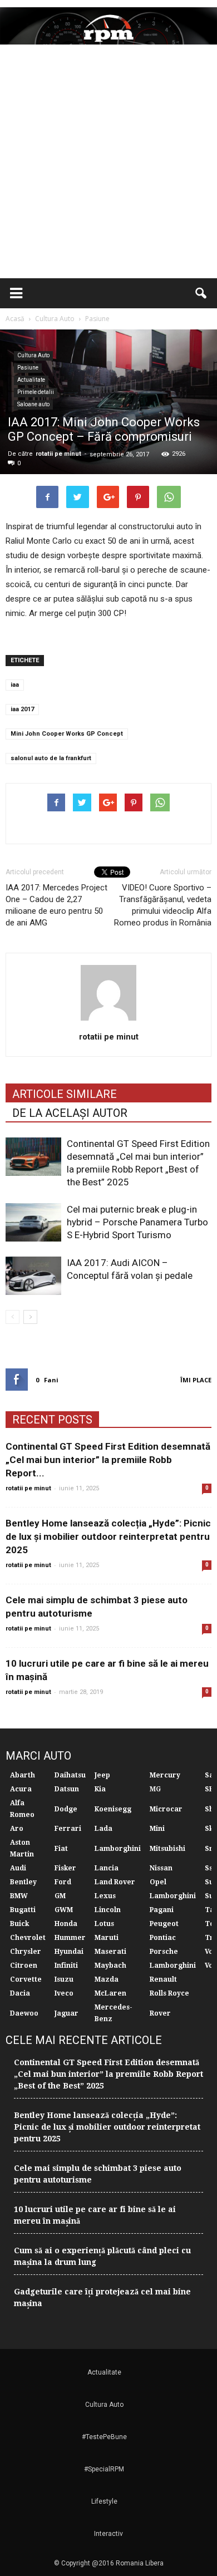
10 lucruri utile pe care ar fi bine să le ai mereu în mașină (95, 2215)
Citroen (24, 1966)
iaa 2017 (22, 709)
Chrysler (26, 1952)
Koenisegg (113, 1809)
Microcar (166, 1809)
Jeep (102, 1775)
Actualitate (31, 380)
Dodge (66, 1809)
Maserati (110, 1952)
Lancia (107, 1868)
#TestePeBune (104, 2437)
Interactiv (108, 2534)
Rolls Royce (169, 1993)
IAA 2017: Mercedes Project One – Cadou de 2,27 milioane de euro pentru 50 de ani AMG (56, 905)
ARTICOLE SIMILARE (65, 1094)
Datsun (67, 1789)
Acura (21, 1789)
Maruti (107, 1938)
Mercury (165, 1775)
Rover (160, 2013)
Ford (63, 1882)
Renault (163, 1979)
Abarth (23, 1775)
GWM (64, 1910)
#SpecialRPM (104, 2469)
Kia (100, 1789)
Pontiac (163, 1938)
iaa (15, 685)
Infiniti (66, 1966)
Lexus (105, 1896)
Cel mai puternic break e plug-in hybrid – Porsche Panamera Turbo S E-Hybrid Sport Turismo (137, 1222)
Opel (158, 1882)
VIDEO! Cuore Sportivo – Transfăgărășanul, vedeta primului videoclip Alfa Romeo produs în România (163, 905)
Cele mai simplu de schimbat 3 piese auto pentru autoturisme (98, 2174)
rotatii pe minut (58, 454)
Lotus (104, 1924)
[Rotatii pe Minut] (108, 26)
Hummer (70, 1938)
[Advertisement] (108, 164)
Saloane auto (33, 404)
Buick (19, 1924)
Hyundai (69, 1952)
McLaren (110, 1993)
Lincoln (108, 1910)
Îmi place (196, 1380)
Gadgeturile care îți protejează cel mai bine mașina (102, 2297)
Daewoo (24, 2013)
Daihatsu (70, 1775)
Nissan (161, 1868)
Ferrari (68, 1829)
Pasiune (28, 368)
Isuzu (64, 1979)
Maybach (110, 1966)
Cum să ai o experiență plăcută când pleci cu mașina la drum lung (102, 2256)
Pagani (162, 1910)
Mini (157, 1829)
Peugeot (164, 1924)
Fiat (61, 1849)
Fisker (65, 1868)
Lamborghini (118, 1849)
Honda (66, 1924)
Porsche (164, 1952)
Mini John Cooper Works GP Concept (67, 734)
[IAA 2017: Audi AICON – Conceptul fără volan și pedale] (33, 1276)
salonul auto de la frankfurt (51, 758)
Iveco (64, 1993)
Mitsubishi (167, 1849)
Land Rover (115, 1882)
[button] (201, 293)
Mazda (107, 1979)
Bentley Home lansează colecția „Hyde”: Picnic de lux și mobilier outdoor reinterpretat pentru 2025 (108, 1536)
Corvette (26, 1979)
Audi (18, 1868)
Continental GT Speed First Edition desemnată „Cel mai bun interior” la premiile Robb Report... (108, 1460)
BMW (19, 1896)
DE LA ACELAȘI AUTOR (70, 1113)
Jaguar (66, 2013)
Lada (103, 1829)
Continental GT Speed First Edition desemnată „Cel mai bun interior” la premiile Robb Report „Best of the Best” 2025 (108, 2074)
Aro (17, 1829)
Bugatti (23, 1910)
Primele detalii (36, 392)
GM (60, 1896)
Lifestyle (104, 2501)
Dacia (20, 1993)
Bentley (23, 1882)
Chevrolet (28, 1938)
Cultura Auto (33, 355)
